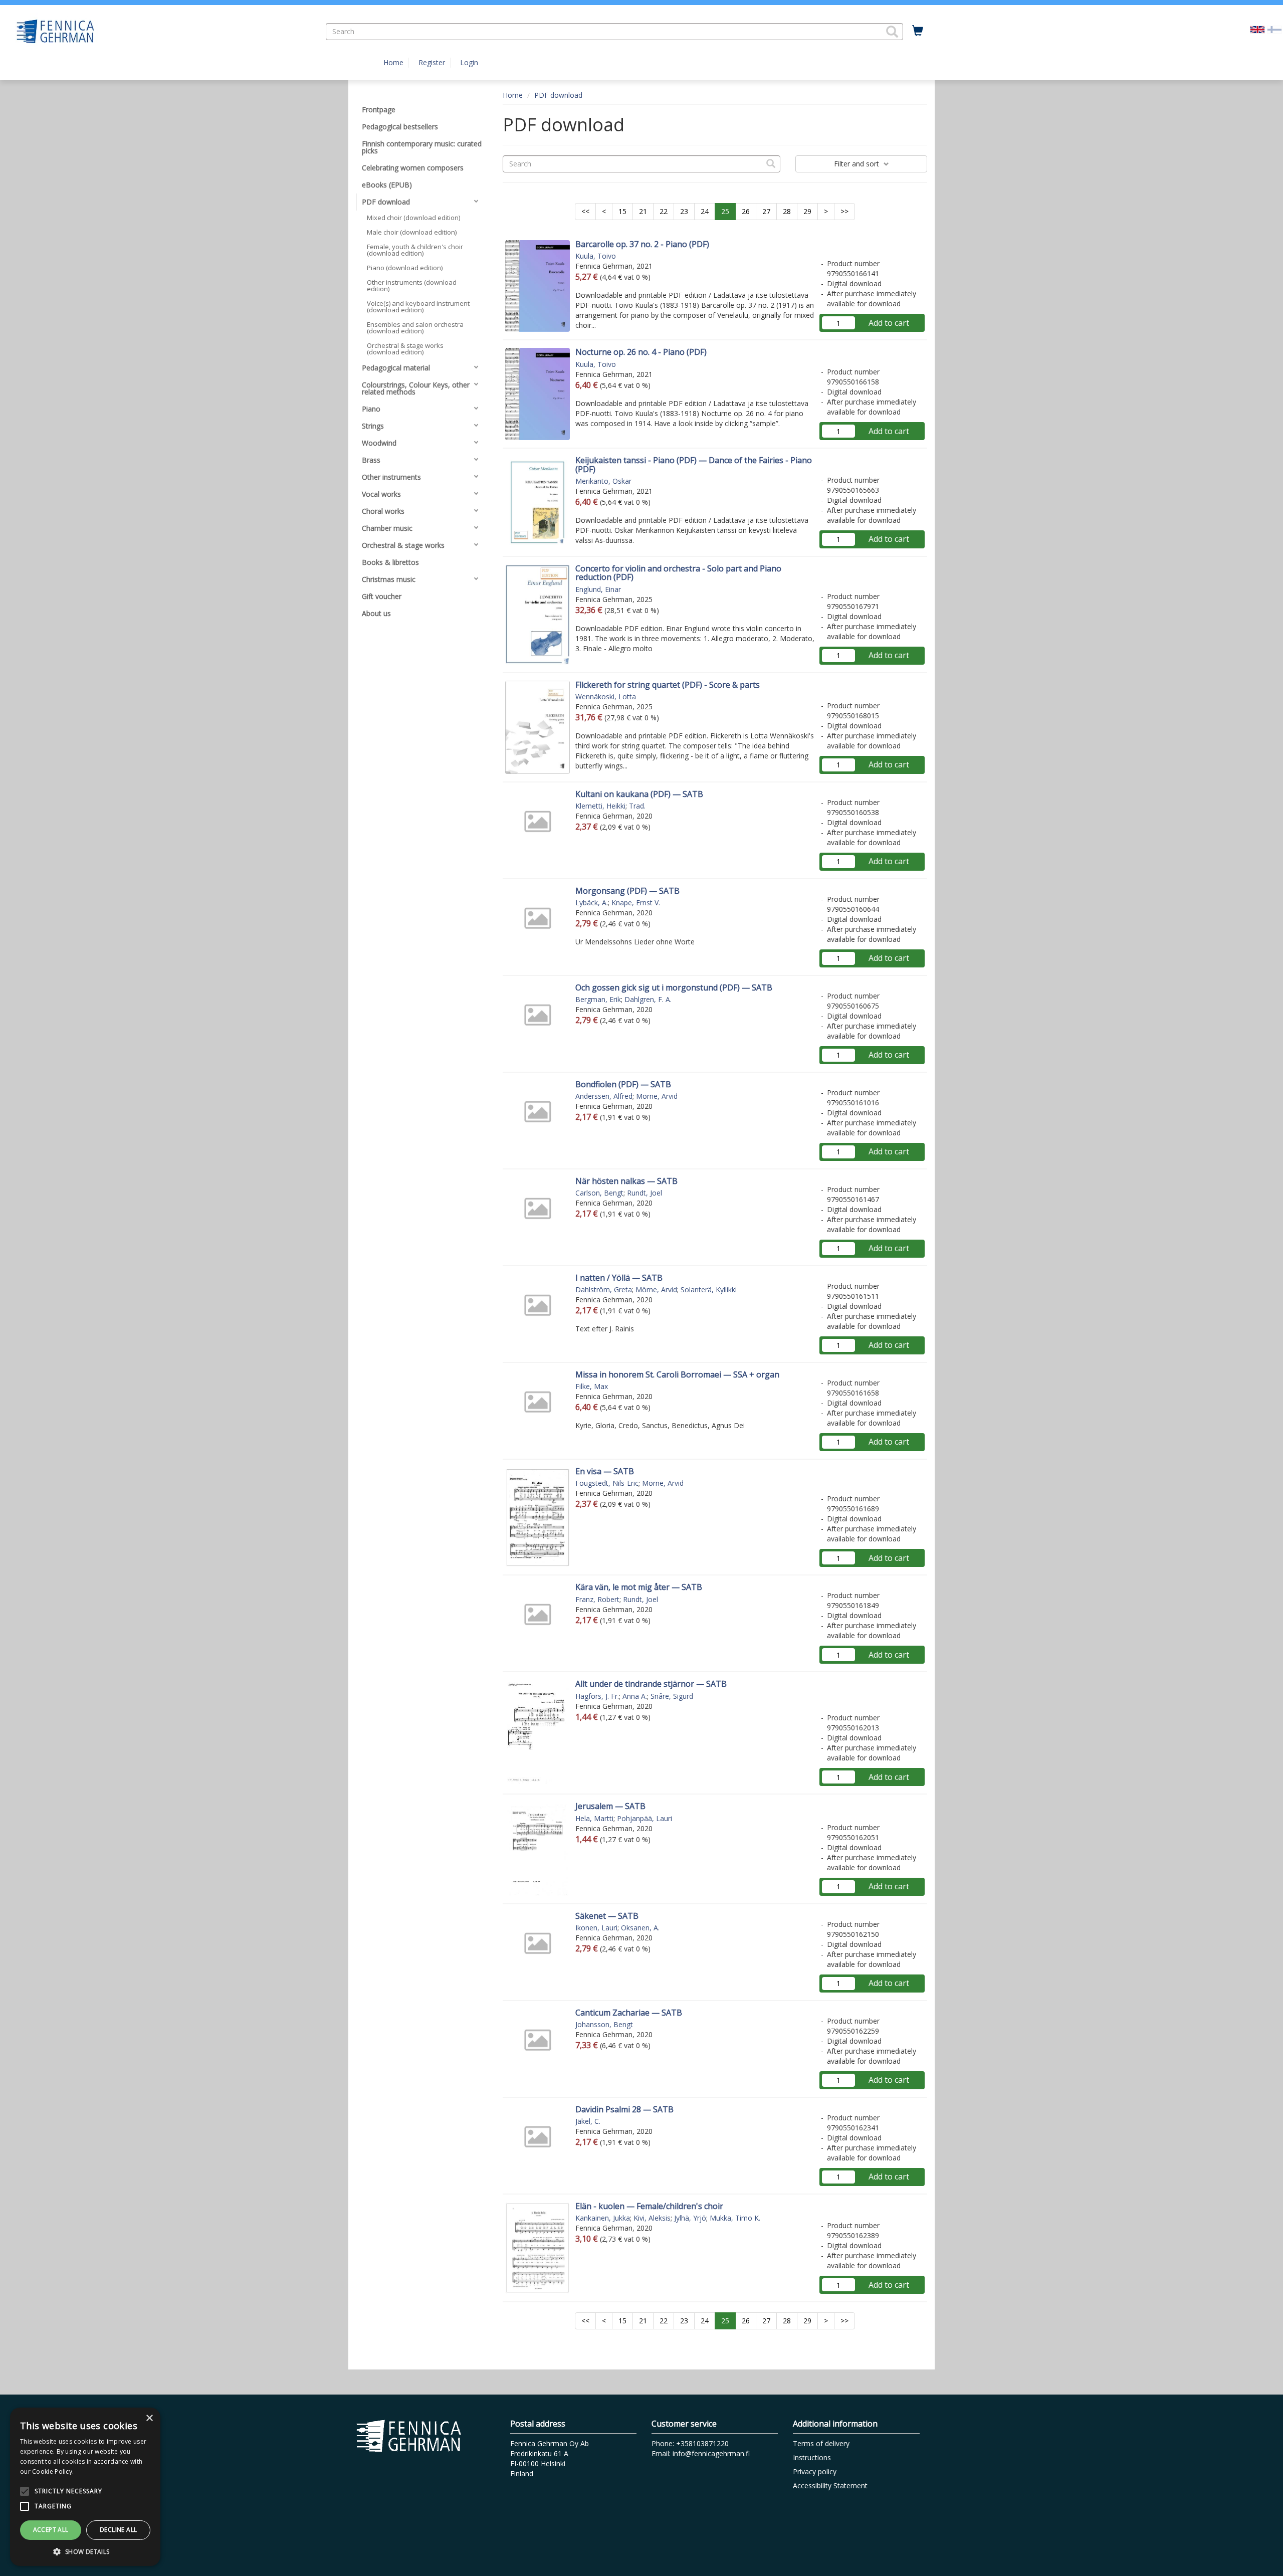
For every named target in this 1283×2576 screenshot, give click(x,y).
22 (664, 211)
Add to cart (889, 323)
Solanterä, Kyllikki (709, 1290)
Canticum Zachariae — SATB (629, 2013)
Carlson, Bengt (599, 1193)
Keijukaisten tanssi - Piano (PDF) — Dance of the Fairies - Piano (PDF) (694, 465)
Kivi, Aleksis (652, 2218)
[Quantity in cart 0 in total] (918, 31)
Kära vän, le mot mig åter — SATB (639, 1587)
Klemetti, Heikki (600, 806)
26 (746, 211)
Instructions (812, 2457)
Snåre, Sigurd (672, 1696)
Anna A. (635, 1696)
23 (684, 211)
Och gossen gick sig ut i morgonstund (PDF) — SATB (674, 987)
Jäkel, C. (588, 2121)
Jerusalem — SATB (610, 1806)
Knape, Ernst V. (636, 903)
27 (766, 211)
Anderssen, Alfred (604, 1096)
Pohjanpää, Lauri (645, 1818)
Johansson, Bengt (604, 2024)
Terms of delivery (821, 2443)
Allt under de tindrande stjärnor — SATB (651, 1684)
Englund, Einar (598, 589)
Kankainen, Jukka (603, 2218)
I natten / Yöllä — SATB (619, 1278)
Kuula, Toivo (596, 256)
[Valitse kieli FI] (1274, 29)
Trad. (637, 806)
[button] (892, 32)
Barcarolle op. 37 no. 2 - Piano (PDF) (642, 244)
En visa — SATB (605, 1471)
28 (787, 211)
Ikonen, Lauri (596, 1928)
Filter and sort (858, 164)
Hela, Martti (594, 1818)
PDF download (558, 95)
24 (705, 211)
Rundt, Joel (645, 1193)
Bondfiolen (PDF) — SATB (623, 1084)
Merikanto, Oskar (603, 481)
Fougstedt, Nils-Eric (607, 1483)
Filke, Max (592, 1386)
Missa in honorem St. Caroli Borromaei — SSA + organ (677, 1374)
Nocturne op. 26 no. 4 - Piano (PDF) (641, 352)
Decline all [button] (118, 2530)
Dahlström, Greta (604, 1290)
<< (585, 211)
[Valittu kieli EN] (1257, 29)
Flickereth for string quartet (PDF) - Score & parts (668, 685)
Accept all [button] (51, 2530)
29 (807, 211)
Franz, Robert (597, 1599)
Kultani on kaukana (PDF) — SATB (639, 794)
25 (725, 211)
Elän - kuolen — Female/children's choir (649, 2206)
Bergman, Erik (598, 999)
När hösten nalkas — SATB (626, 1181)
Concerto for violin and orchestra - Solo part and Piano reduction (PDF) (678, 573)
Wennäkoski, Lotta (606, 697)
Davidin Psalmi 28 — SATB (624, 2109)
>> (844, 211)
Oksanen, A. (640, 1928)
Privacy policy (815, 2471)
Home (393, 62)
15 (622, 211)
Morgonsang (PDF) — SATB (627, 891)
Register (432, 62)
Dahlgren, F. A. (648, 999)
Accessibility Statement (830, 2486)
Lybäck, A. (592, 903)
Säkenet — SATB (607, 1916)
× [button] (149, 2418)
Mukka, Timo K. (735, 2218)
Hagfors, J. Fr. (597, 1696)
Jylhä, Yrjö (690, 2218)
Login (469, 62)
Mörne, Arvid (657, 1096)
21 (643, 211)
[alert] (85, 2487)
